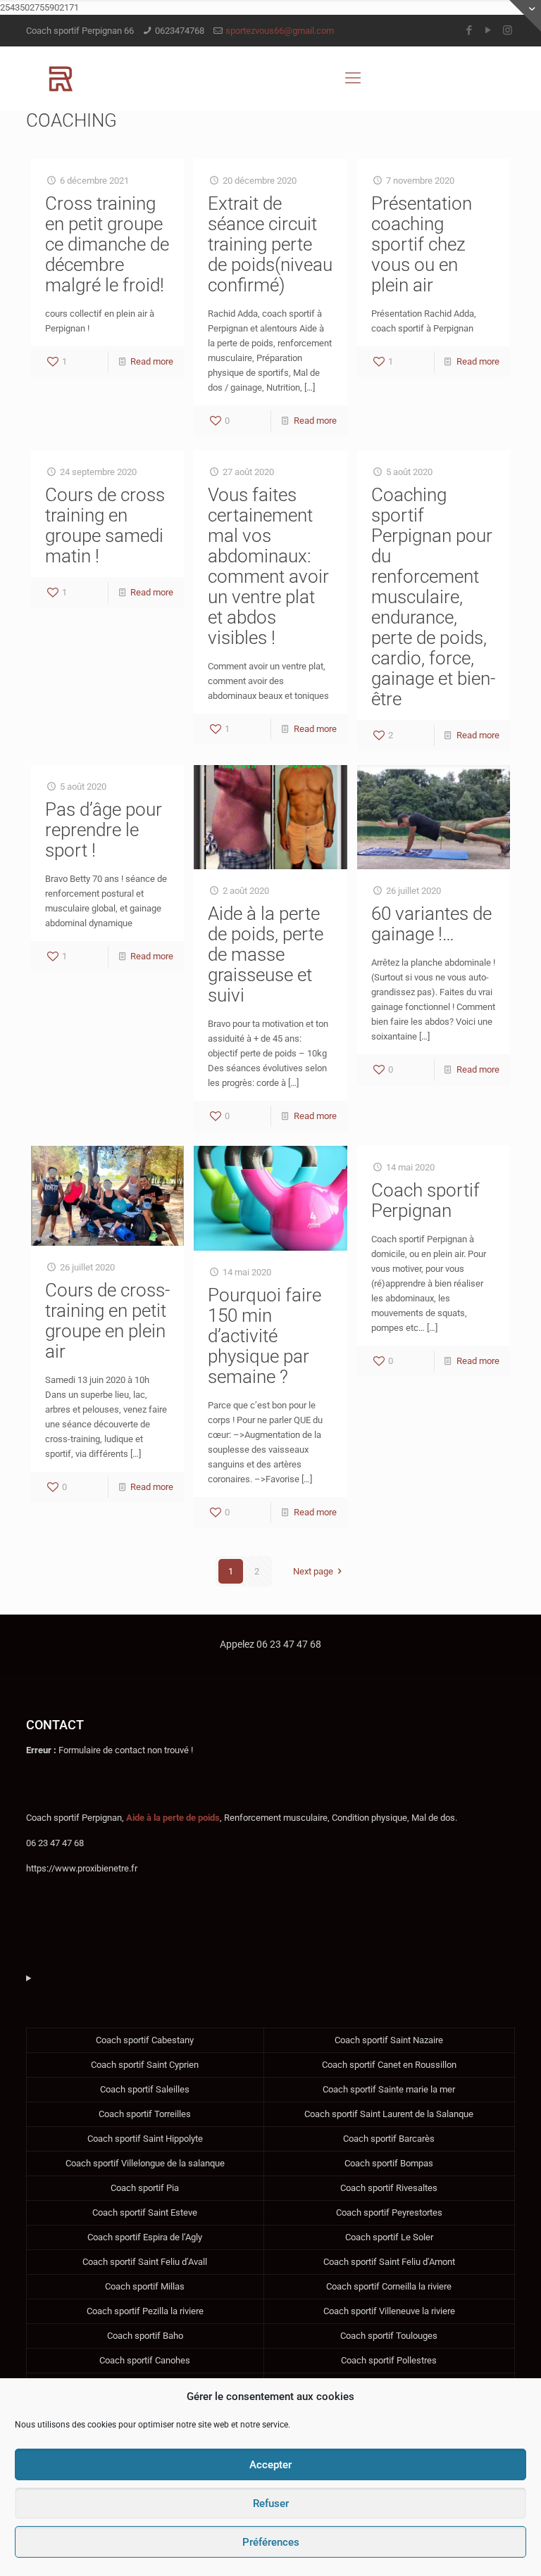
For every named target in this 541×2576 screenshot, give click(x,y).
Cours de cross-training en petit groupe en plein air (107, 1321)
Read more (152, 361)
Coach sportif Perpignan (425, 1200)
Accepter (270, 2465)
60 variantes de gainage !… (431, 924)
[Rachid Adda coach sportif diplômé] (61, 78)
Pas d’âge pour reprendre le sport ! (104, 830)
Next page (313, 1571)
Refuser (271, 2504)
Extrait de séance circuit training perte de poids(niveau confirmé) (270, 244)
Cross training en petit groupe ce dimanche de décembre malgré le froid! (107, 244)
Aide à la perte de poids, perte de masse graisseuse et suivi (266, 954)
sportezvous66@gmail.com (280, 31)
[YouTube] (489, 30)
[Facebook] (470, 30)
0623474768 (180, 31)
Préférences (271, 2542)
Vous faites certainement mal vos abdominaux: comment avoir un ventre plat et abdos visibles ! (268, 566)
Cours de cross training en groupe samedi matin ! (105, 525)
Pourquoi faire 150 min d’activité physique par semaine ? (265, 1336)
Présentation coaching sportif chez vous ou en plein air (422, 244)
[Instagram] (508, 30)
